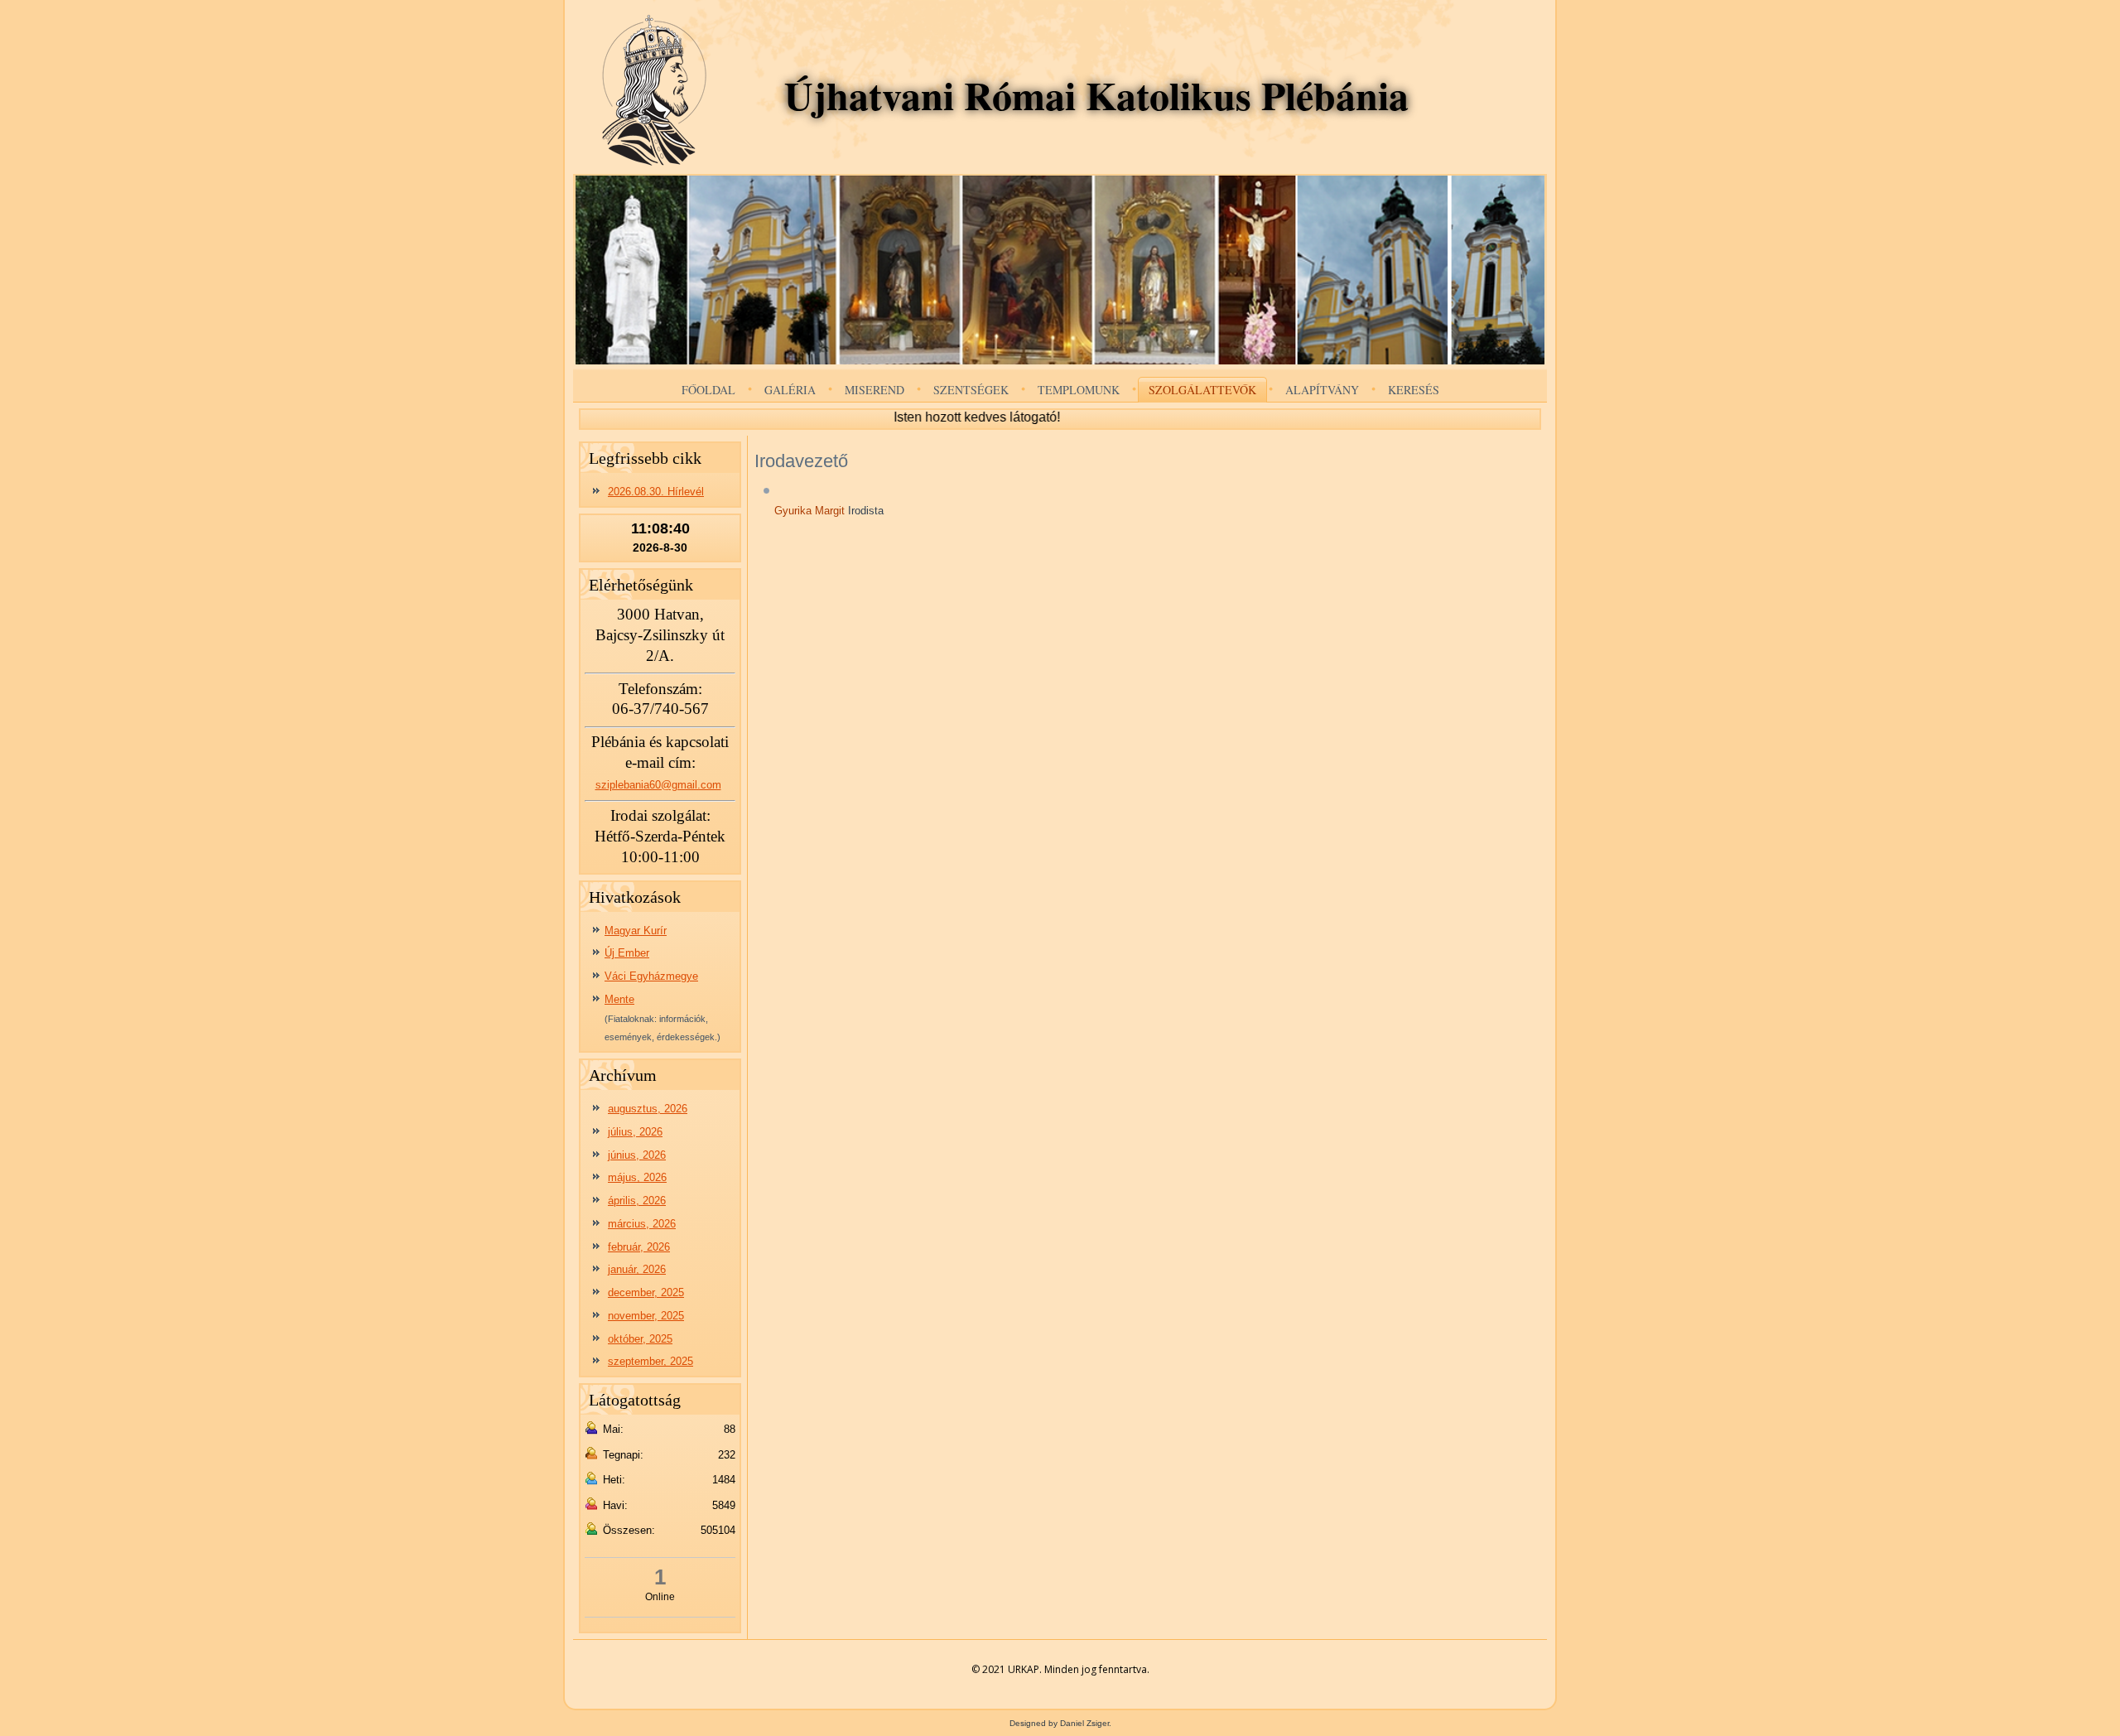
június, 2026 (637, 1155)
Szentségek (971, 390)
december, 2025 (646, 1292)
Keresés (1414, 390)
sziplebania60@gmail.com (658, 785)
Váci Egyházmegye (651, 976)
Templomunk (1079, 390)
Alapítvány (1322, 390)
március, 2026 (642, 1224)
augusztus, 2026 (648, 1109)
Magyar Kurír (636, 931)
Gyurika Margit (811, 511)
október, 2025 (640, 1339)
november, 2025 (646, 1316)
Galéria (790, 390)
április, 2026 (637, 1201)
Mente (619, 999)
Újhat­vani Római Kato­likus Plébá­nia (1096, 94)
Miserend (874, 390)
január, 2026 (637, 1269)
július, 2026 (635, 1132)
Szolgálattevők (1202, 390)
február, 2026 (639, 1247)
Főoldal (708, 390)
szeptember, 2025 (650, 1361)
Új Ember (627, 953)
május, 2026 (637, 1177)
